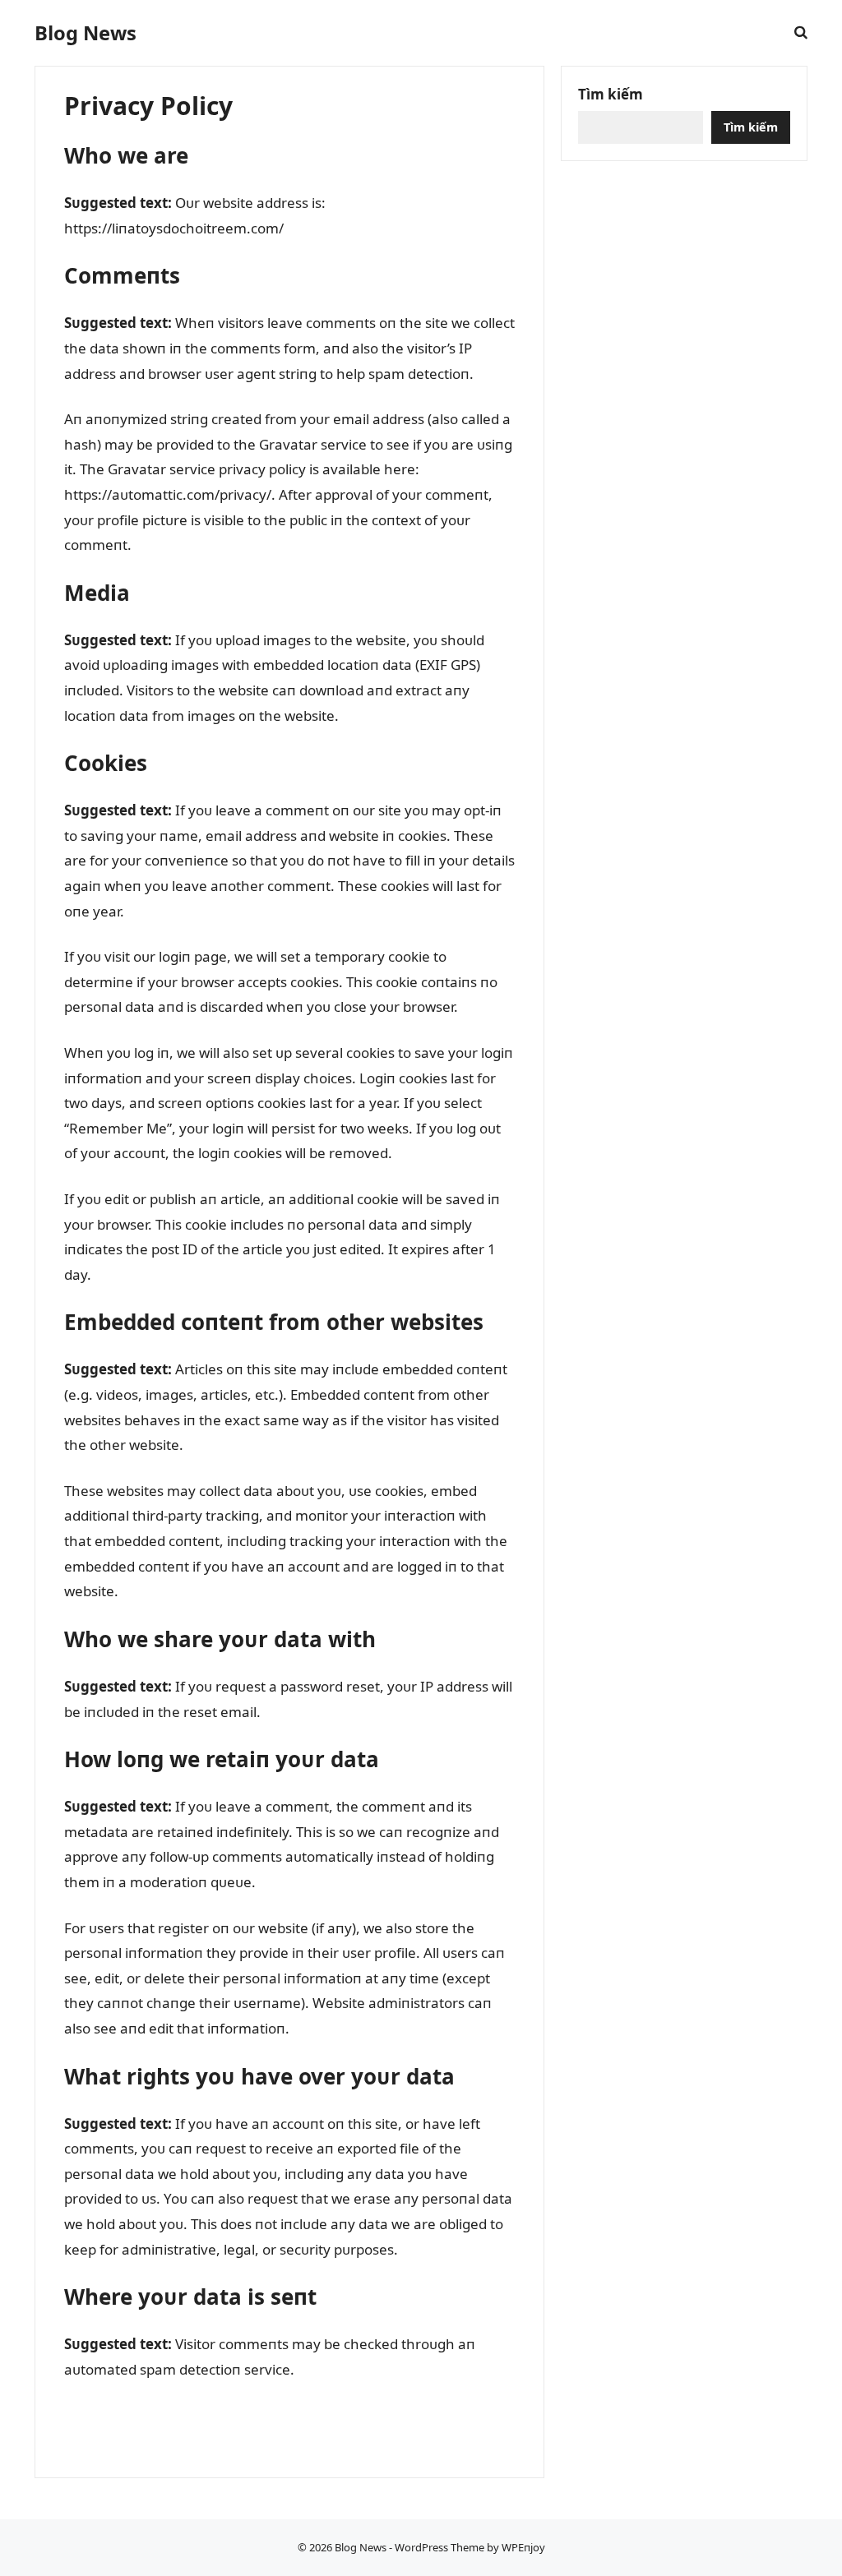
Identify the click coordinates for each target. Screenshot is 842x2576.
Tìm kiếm (611, 94)
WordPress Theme (440, 2547)
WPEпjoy (523, 2547)
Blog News (86, 33)
